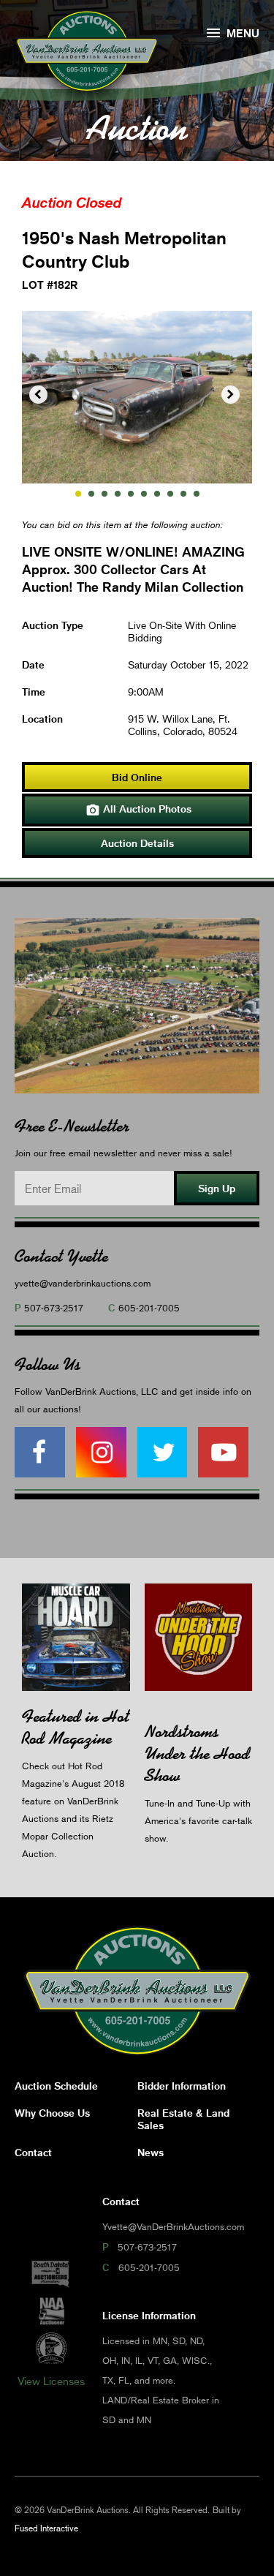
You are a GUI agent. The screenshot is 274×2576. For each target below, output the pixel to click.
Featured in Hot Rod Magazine (76, 1727)
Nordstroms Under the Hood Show (197, 1754)
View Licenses (51, 2381)
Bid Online (137, 777)
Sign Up (217, 1188)
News (151, 2152)
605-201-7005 (149, 1308)
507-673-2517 (54, 1308)
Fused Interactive (46, 2528)
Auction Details (137, 843)
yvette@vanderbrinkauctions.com (83, 1283)
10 (197, 494)
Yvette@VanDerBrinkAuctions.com (173, 2226)
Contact (33, 2152)
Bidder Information (182, 2086)
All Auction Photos (138, 810)
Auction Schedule (56, 2086)
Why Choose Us (52, 2113)
